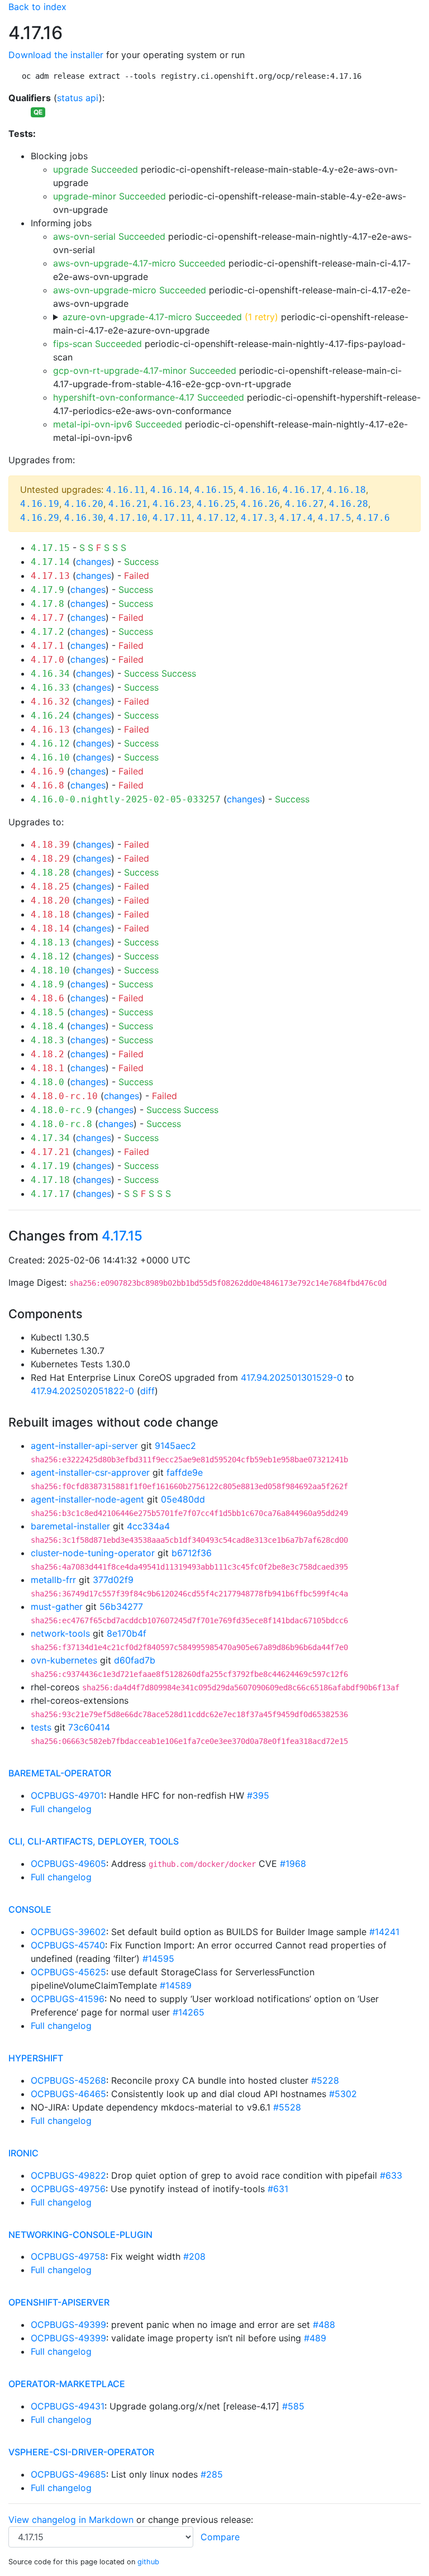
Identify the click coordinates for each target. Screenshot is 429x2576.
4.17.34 (50, 1138)
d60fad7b (135, 1660)
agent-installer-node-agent (87, 1499)
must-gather (57, 1607)
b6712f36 (192, 1553)
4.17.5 (335, 518)
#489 (315, 2338)
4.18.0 (47, 1082)
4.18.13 (50, 942)
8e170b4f (127, 1633)
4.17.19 (50, 1166)
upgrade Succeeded (96, 169)
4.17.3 (258, 518)
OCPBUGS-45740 (68, 1945)
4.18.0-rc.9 (61, 1110)
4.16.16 (258, 490)
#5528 (287, 2107)
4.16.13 (50, 729)
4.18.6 (47, 998)
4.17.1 (47, 646)
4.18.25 (50, 887)
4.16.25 (216, 504)
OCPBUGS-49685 (68, 2474)
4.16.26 (260, 504)
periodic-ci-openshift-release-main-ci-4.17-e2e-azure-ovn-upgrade (231, 324)
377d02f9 (113, 1580)
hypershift (36, 2058)
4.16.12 (50, 743)
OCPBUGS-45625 (68, 1972)
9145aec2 (175, 1446)
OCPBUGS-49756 (68, 2189)
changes (94, 562)
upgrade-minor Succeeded (109, 196)
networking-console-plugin (80, 2235)
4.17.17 (50, 1194)
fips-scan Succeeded (97, 344)
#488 (324, 2325)
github (148, 2562)
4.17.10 (128, 518)
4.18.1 (47, 1068)
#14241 (384, 1932)
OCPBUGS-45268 (68, 2080)
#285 (212, 2474)
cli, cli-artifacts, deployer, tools (94, 1841)
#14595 (158, 1959)
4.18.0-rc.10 (64, 1096)
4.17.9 (47, 590)
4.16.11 (126, 490)
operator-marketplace (67, 2384)
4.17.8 (47, 604)
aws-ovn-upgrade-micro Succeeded (130, 290)
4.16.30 (84, 518)
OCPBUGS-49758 (68, 2256)
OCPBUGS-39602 (68, 1932)
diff (147, 1391)
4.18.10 (50, 970)
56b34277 (121, 1607)
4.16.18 (346, 490)
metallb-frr (53, 1580)
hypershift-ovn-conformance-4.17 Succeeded (149, 397)
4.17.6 (373, 518)
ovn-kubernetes (64, 1660)
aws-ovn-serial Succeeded (109, 236)
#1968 (293, 1864)
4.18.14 (50, 928)
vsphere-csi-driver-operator (81, 2452)
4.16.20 (84, 504)
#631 (278, 2189)
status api (78, 98)
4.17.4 (296, 518)
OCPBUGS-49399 (68, 2325)
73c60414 (89, 1727)
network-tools (60, 1633)
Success (141, 562)
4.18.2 (47, 1054)
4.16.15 (214, 490)
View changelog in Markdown (71, 2520)
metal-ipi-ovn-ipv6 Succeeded (118, 424)
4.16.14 (170, 490)
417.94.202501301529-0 (292, 1377)
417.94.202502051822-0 (82, 1391)
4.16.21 (128, 504)
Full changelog (61, 1809)
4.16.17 (302, 490)
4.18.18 (50, 914)
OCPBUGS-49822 (68, 2175)
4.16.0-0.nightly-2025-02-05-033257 (126, 799)
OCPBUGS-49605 (68, 1864)
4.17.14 (50, 562)
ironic (23, 2153)
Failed (137, 576)
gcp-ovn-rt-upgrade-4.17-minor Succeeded (145, 370)
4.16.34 (50, 674)
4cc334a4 (148, 1526)
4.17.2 (47, 632)
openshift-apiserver (59, 2302)
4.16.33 (50, 688)
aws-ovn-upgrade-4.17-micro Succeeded (139, 263)
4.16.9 (47, 771)
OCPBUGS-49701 (67, 1795)
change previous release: (202, 2520)
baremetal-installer (70, 1526)
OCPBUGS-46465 (68, 2094)
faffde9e (185, 1472)
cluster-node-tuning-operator (93, 1553)
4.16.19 (40, 504)
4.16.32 (50, 702)
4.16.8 (47, 785)
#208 (194, 2256)
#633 (391, 2175)
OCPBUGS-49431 (68, 2406)
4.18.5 (47, 1012)
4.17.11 (172, 518)
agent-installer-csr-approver (90, 1472)
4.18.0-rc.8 (61, 1124)
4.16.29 (40, 518)
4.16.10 (50, 757)
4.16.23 (172, 504)
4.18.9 (47, 984)
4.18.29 (50, 859)
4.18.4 (47, 1026)
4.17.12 (216, 518)
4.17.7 (47, 618)
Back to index (37, 7)
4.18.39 (50, 845)
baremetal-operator (60, 1773)
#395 (258, 1795)
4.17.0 (47, 660)
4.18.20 (50, 900)
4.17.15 (50, 548)
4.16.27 (304, 504)
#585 (293, 2406)
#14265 (189, 2012)
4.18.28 (50, 873)
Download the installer (56, 55)
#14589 (176, 1985)
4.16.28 (349, 504)
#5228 (325, 2080)
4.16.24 (50, 716)
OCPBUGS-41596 (68, 1999)
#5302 (343, 2094)
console (30, 1909)
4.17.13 (50, 576)
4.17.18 (50, 1180)
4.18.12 (50, 956)
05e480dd (183, 1499)
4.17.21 (50, 1152)
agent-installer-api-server (84, 1446)
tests (41, 1727)
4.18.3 (47, 1040)
